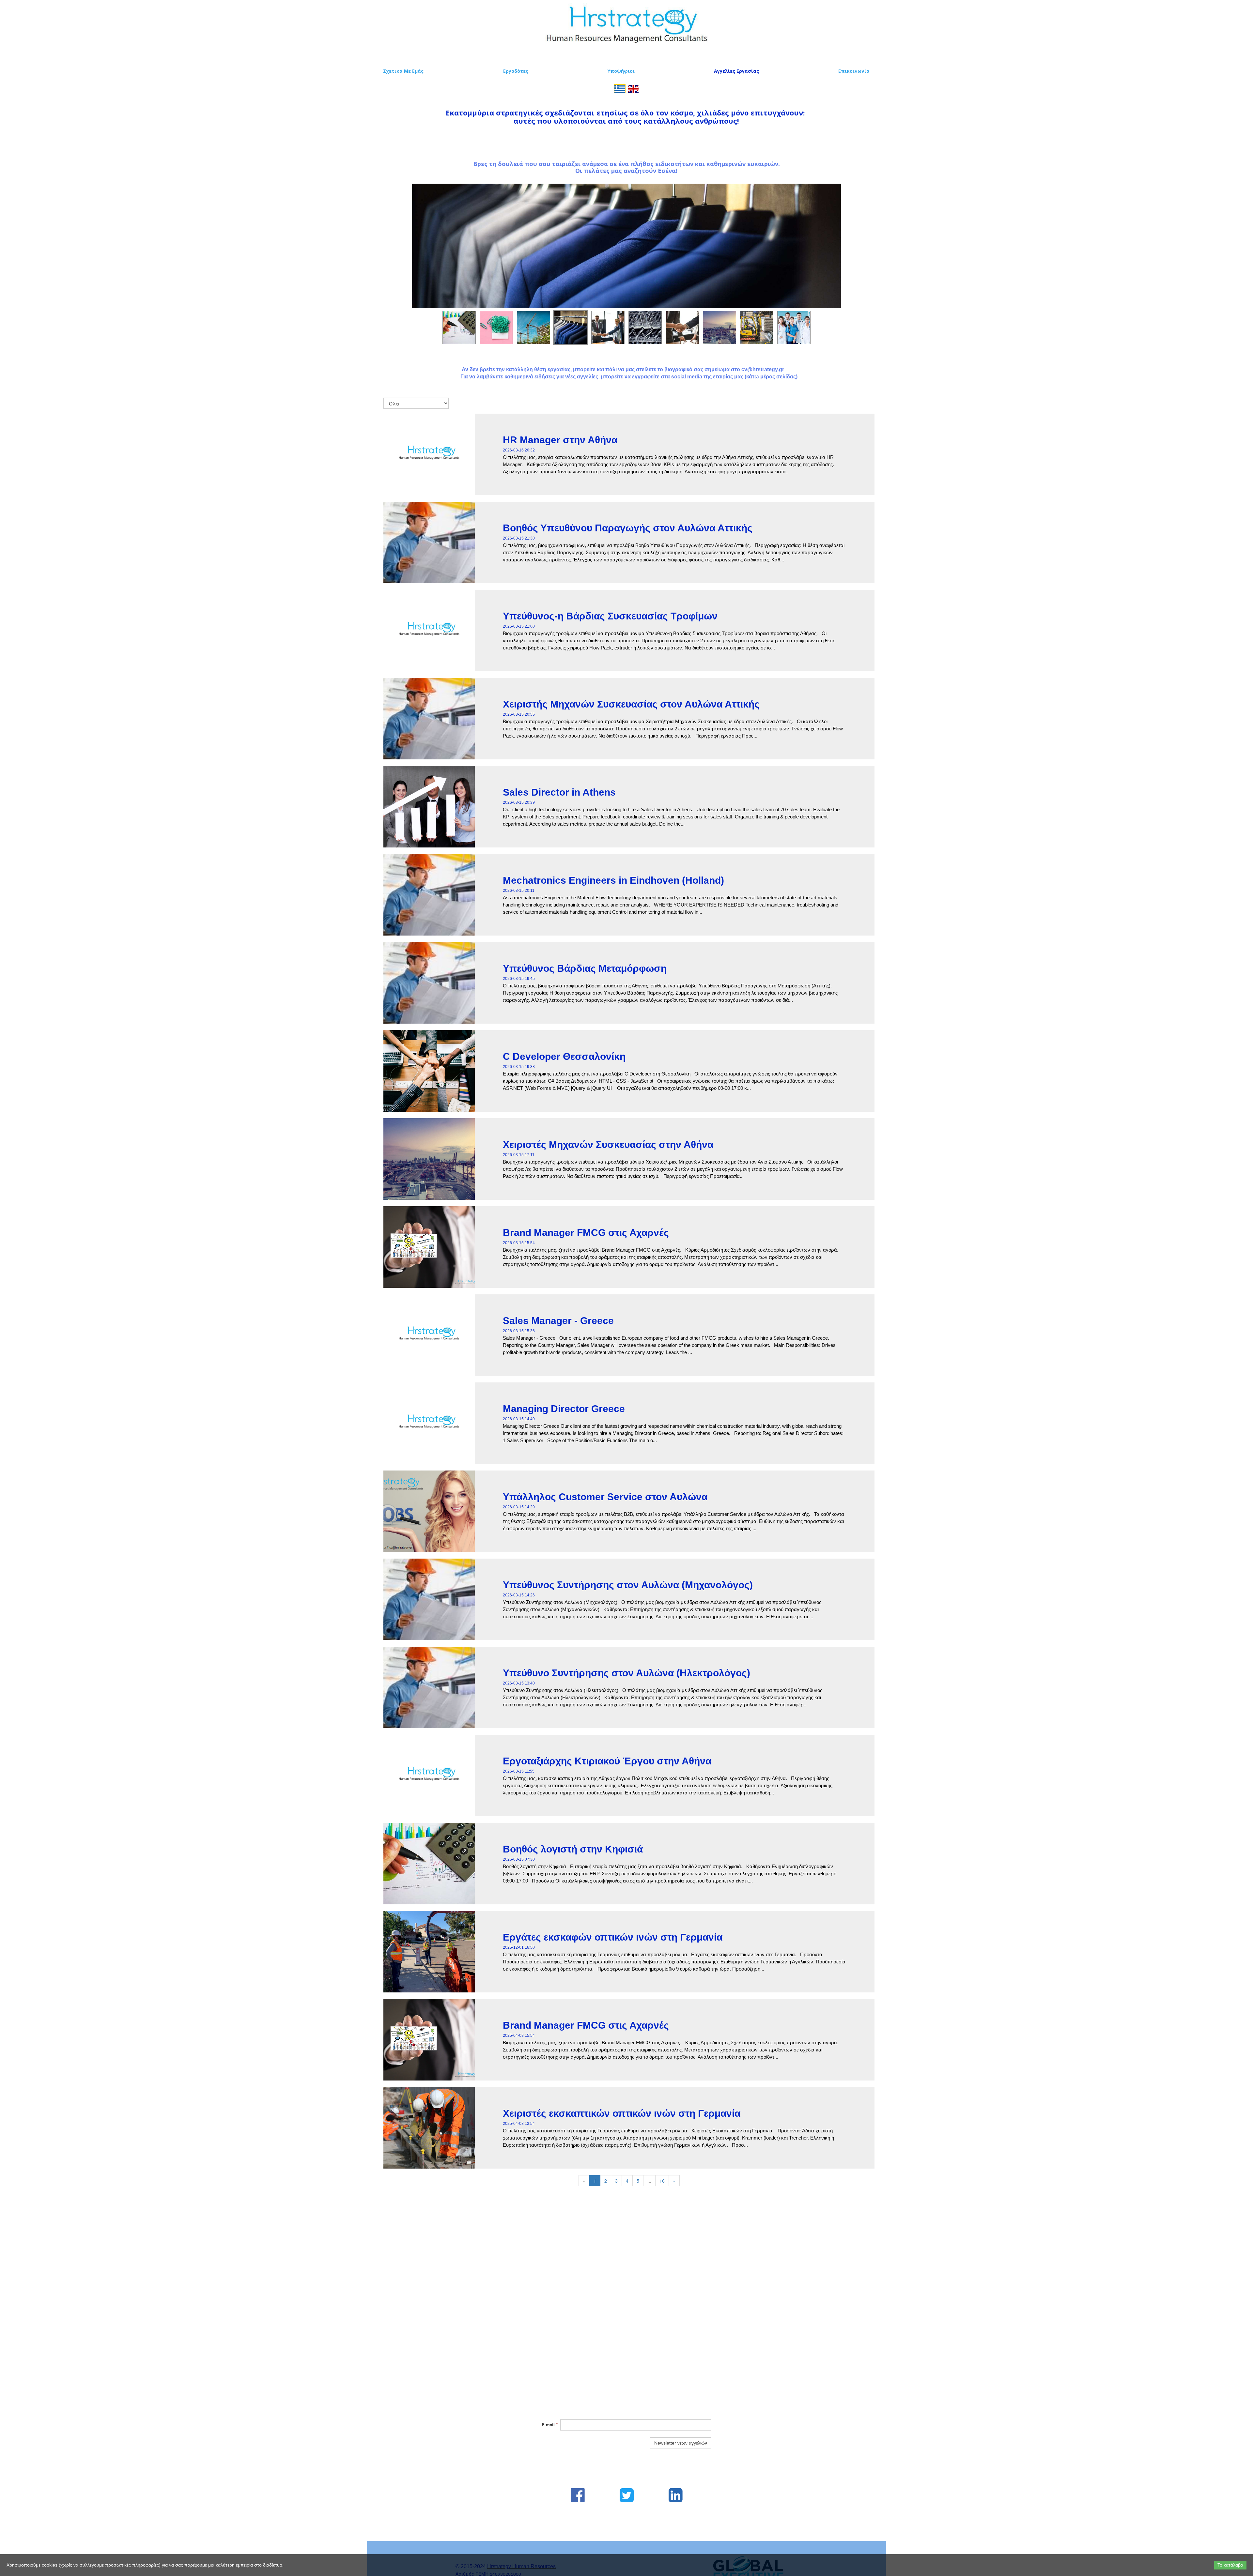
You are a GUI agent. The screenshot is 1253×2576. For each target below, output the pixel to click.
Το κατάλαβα (1230, 2565)
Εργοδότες (516, 71)
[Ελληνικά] (620, 88)
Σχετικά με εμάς (403, 71)
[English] (633, 88)
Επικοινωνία (854, 71)
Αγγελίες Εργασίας (736, 71)
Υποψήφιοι (621, 71)
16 (662, 2181)
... (649, 2181)
